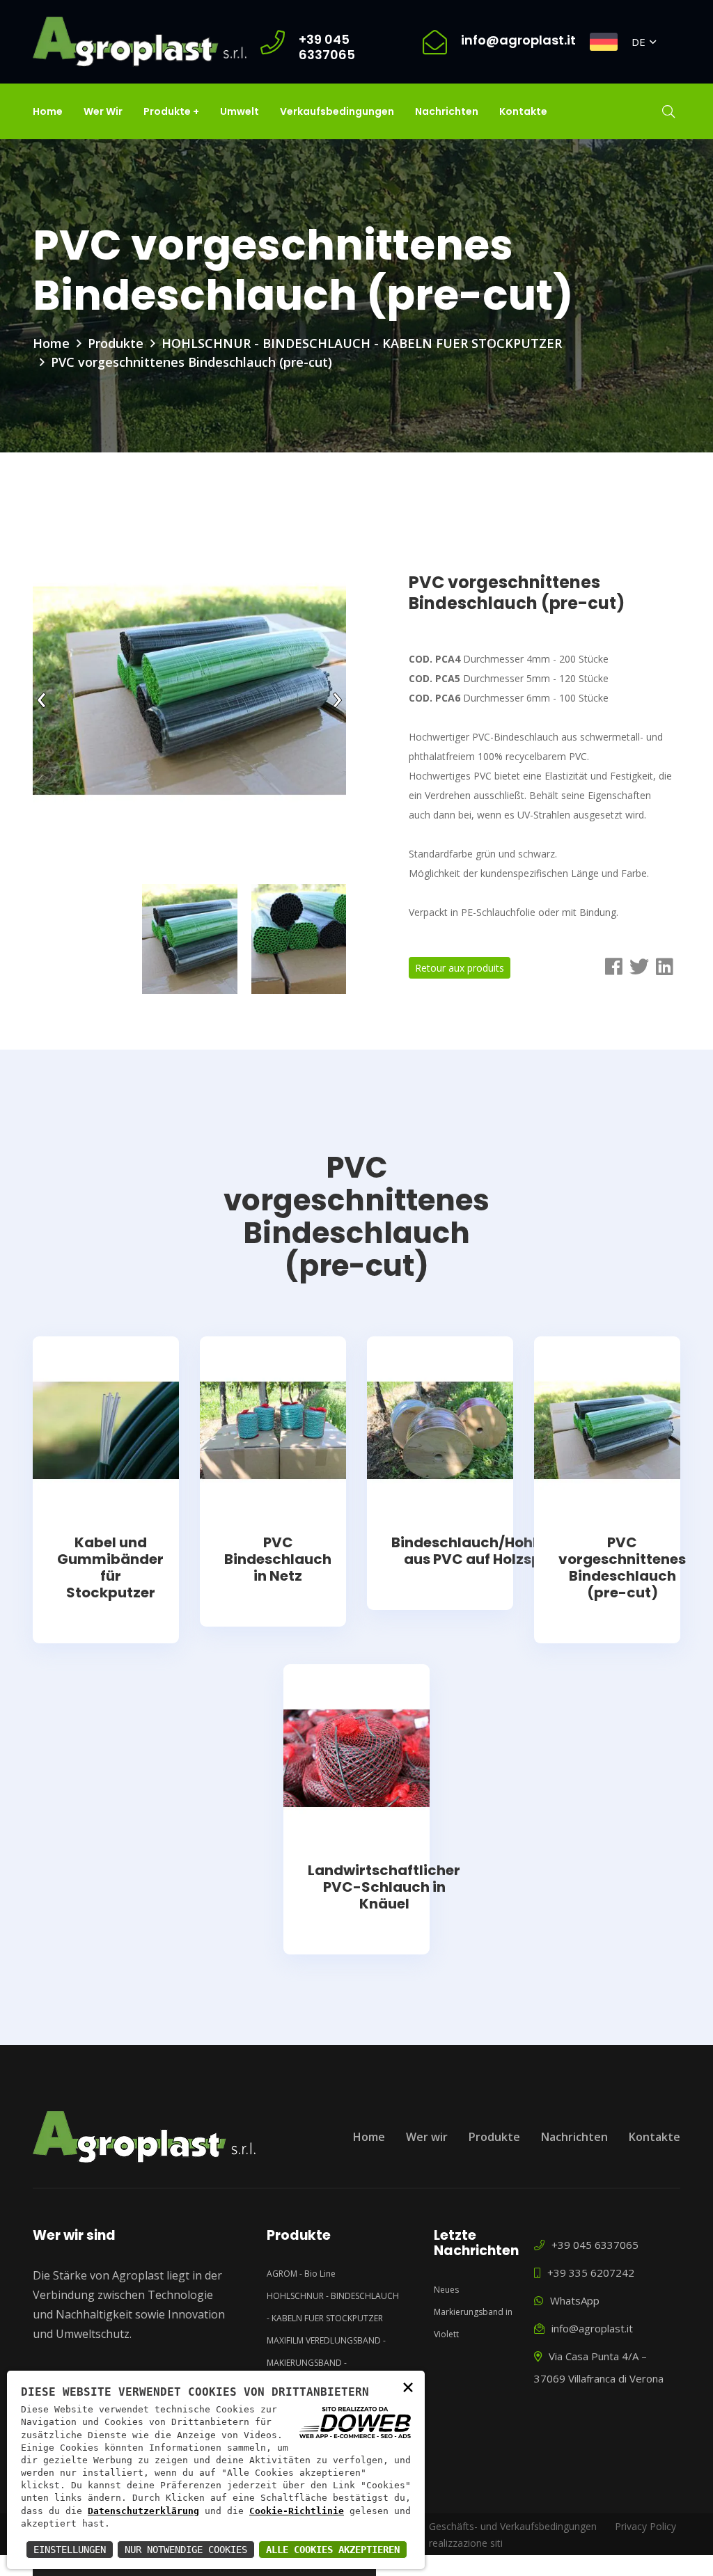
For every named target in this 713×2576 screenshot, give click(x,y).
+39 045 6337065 (594, 2245)
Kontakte (523, 111)
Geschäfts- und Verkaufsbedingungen (513, 2526)
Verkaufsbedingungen (337, 111)
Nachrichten (447, 111)
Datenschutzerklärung (143, 2511)
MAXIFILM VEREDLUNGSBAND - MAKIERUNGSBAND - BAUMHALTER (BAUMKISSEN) (326, 2363)
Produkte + (171, 111)
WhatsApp (573, 2300)
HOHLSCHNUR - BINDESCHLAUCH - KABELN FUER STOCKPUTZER (362, 343)
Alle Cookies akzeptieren (333, 2550)
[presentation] (41, 696)
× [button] (408, 2386)
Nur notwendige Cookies (186, 2550)
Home (48, 111)
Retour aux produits (460, 968)
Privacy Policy (645, 2526)
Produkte (116, 343)
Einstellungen (70, 2550)
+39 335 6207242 (589, 2273)
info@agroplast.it (591, 2328)
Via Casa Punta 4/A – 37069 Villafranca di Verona (599, 2367)
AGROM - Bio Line (301, 2274)
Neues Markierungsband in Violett (473, 2312)
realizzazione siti (466, 2543)
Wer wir (103, 111)
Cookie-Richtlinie (297, 2511)
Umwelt (240, 111)
